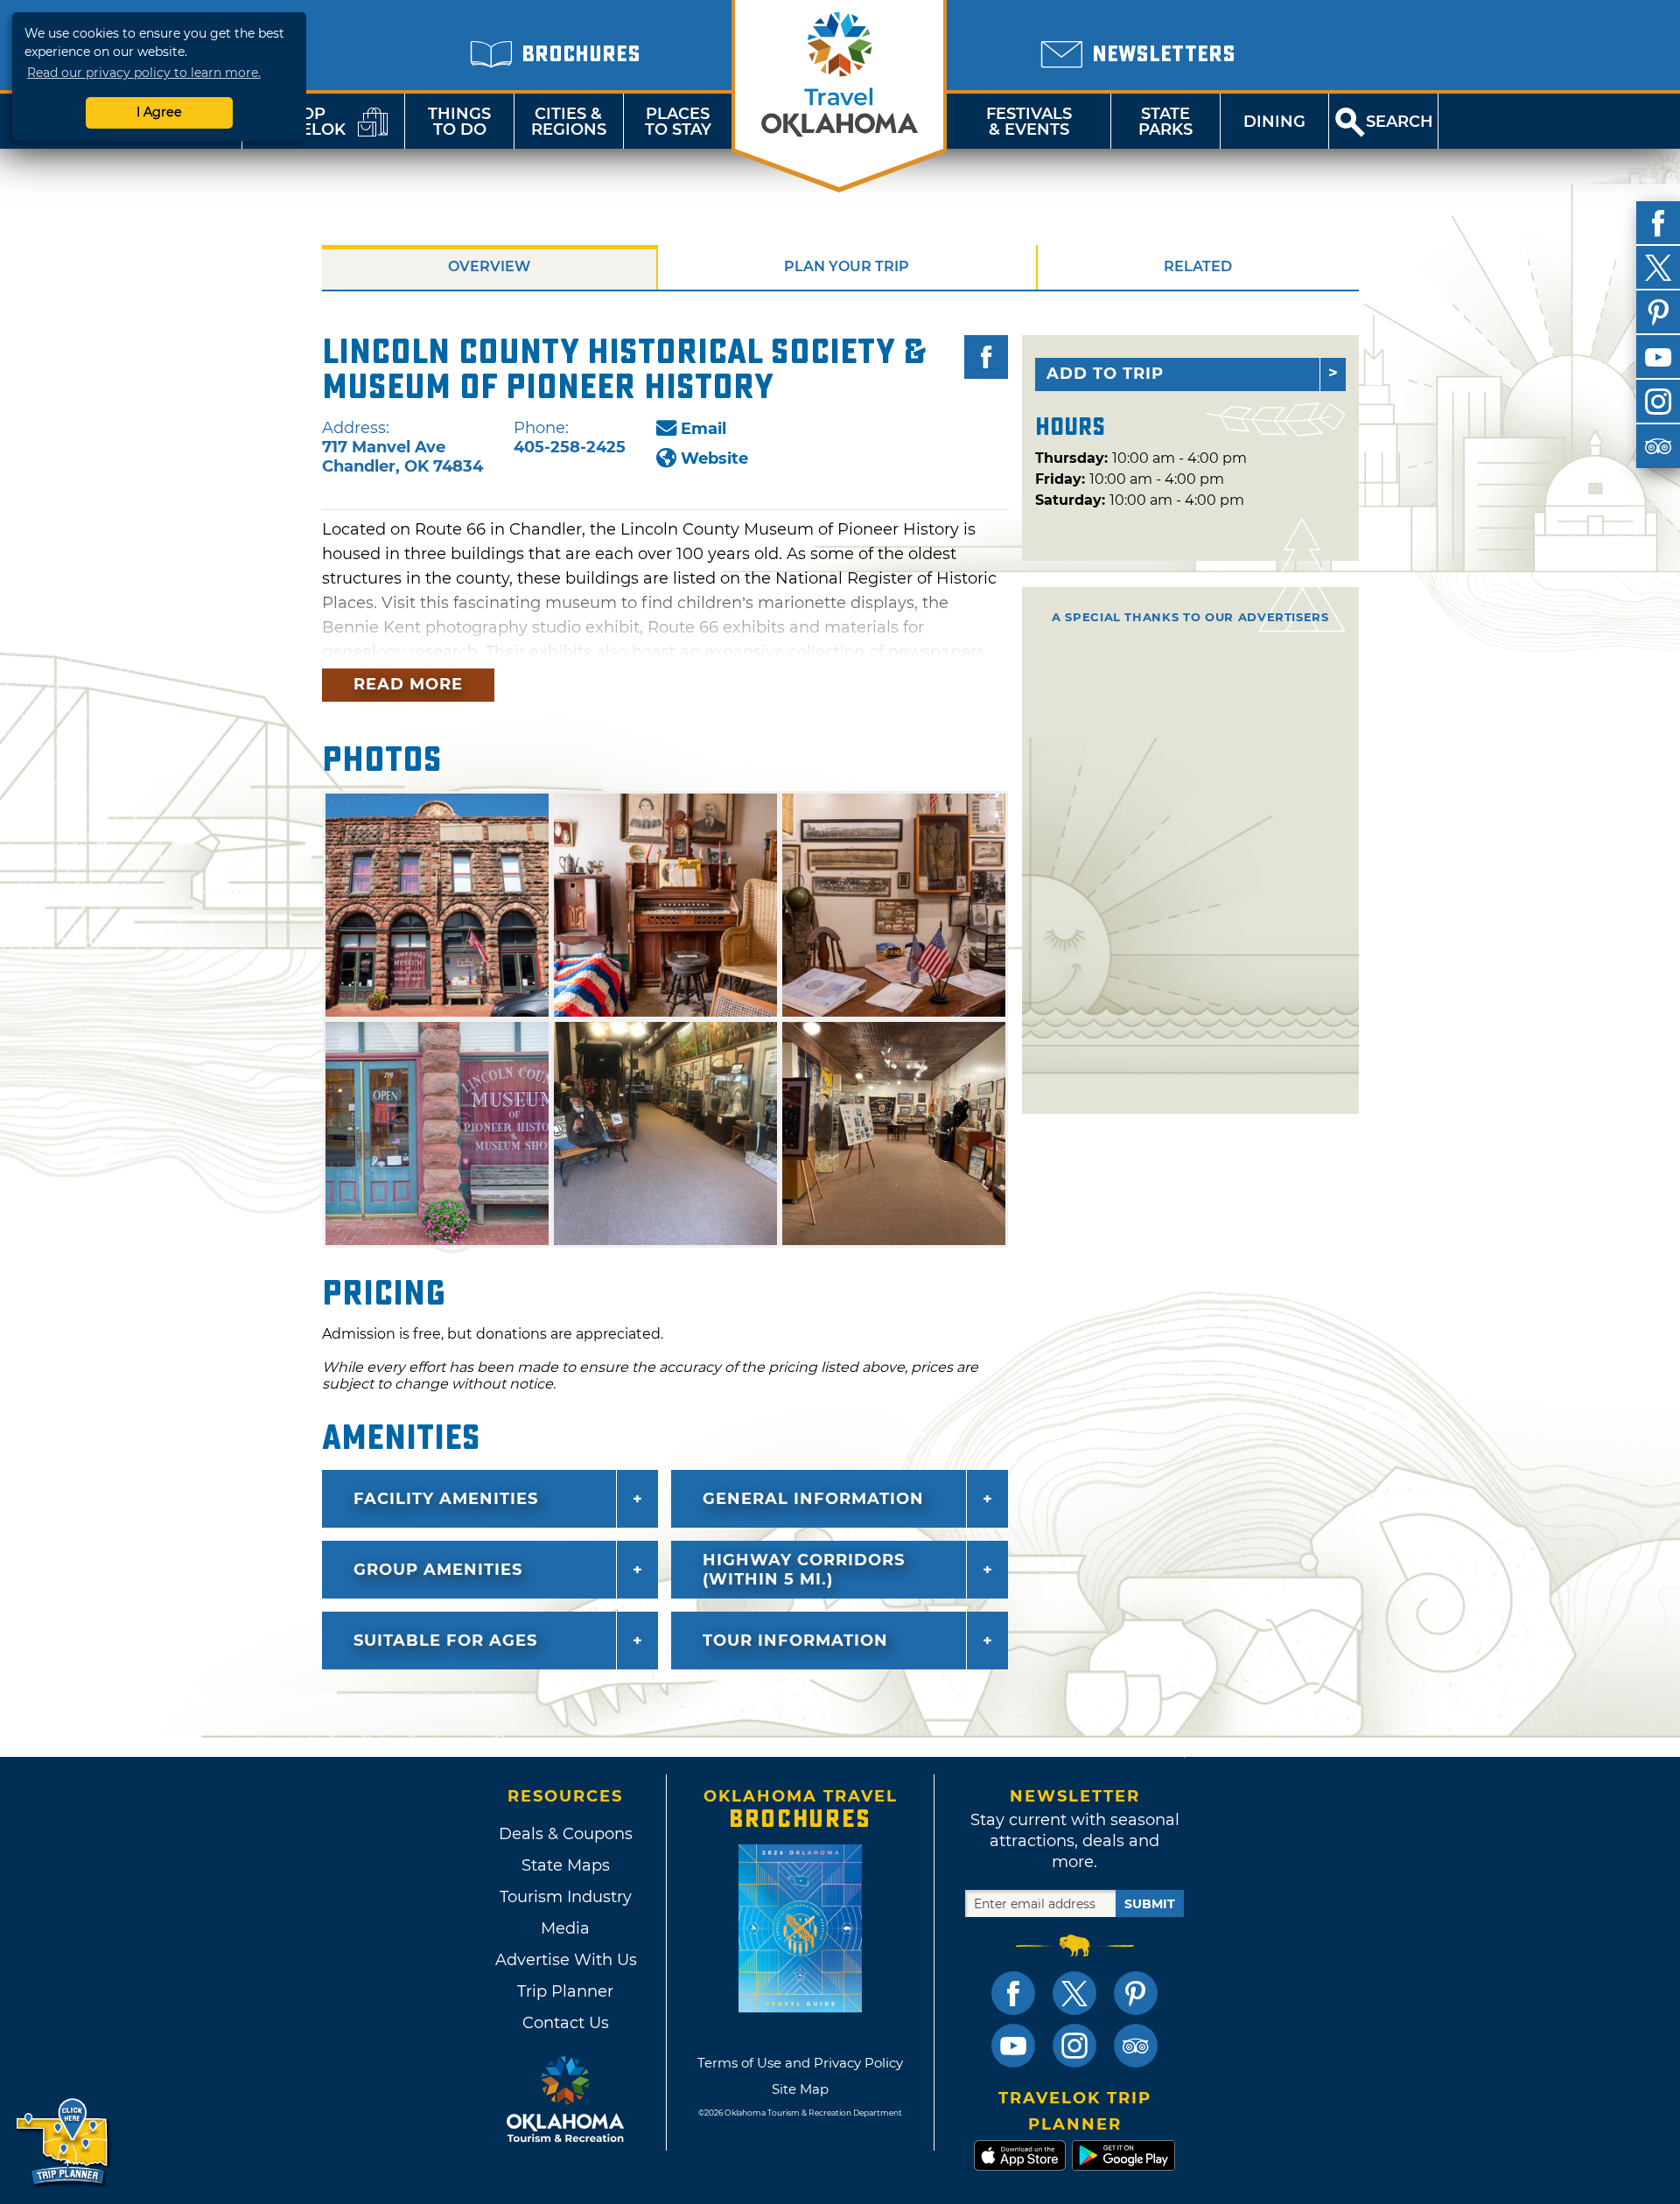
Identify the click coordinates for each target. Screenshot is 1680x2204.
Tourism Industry (566, 1897)
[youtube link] (1013, 2046)
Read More (408, 684)
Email (703, 429)
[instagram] (1658, 402)
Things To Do (459, 122)
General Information (813, 1499)
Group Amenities (438, 1570)
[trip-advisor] (1658, 446)
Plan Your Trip (847, 266)
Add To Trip (1105, 374)
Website (714, 458)
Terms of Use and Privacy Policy (800, 2063)
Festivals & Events (1029, 122)
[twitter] (1658, 268)
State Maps (566, 1865)
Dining (1274, 122)
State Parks (1165, 122)
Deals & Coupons (566, 1834)
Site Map (800, 2089)
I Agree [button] (159, 112)
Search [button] (1400, 122)
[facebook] (1658, 223)
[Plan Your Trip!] (63, 2142)
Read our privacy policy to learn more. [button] (144, 73)
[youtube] (1658, 357)
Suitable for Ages (445, 1641)
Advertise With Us (565, 1960)
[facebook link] (1013, 1993)
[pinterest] (1658, 312)
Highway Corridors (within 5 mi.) (804, 1570)
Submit (1150, 1904)
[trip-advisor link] (1136, 2046)
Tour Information (795, 1641)
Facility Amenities (446, 1499)
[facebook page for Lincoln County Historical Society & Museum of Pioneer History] (986, 357)
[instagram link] (1074, 2046)
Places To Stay (678, 122)
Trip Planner (565, 1991)
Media (565, 1928)
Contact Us (566, 2023)
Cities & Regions (569, 122)
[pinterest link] (1136, 1993)
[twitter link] (1074, 1993)
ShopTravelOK (302, 122)
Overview (489, 266)
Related (1198, 266)
